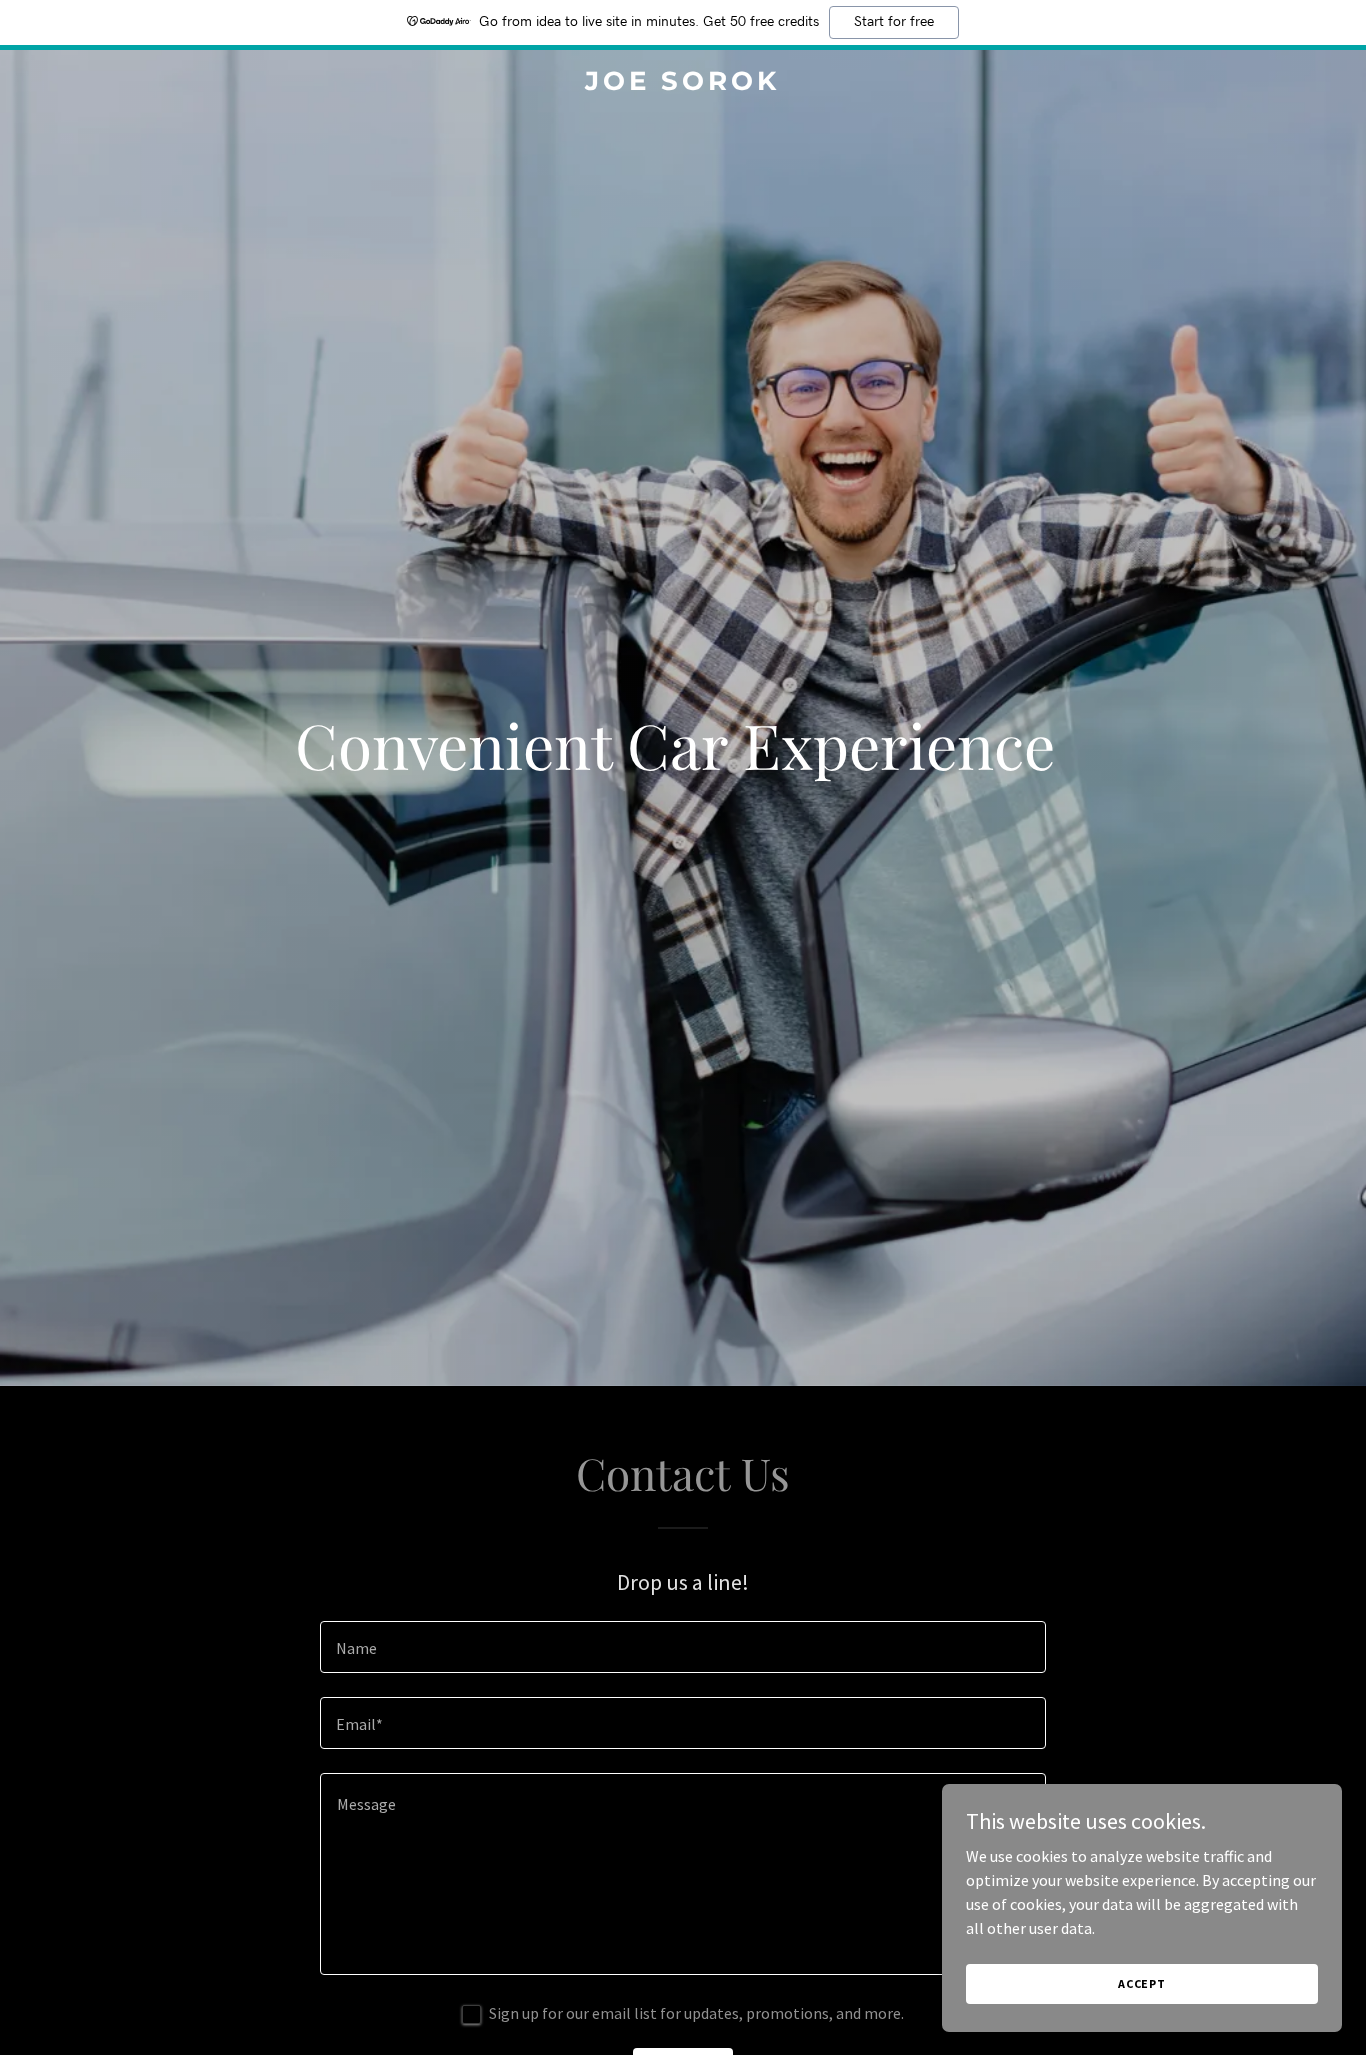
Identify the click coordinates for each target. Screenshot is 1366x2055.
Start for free (894, 22)
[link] (682, 84)
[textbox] (682, 1647)
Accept (1142, 1983)
